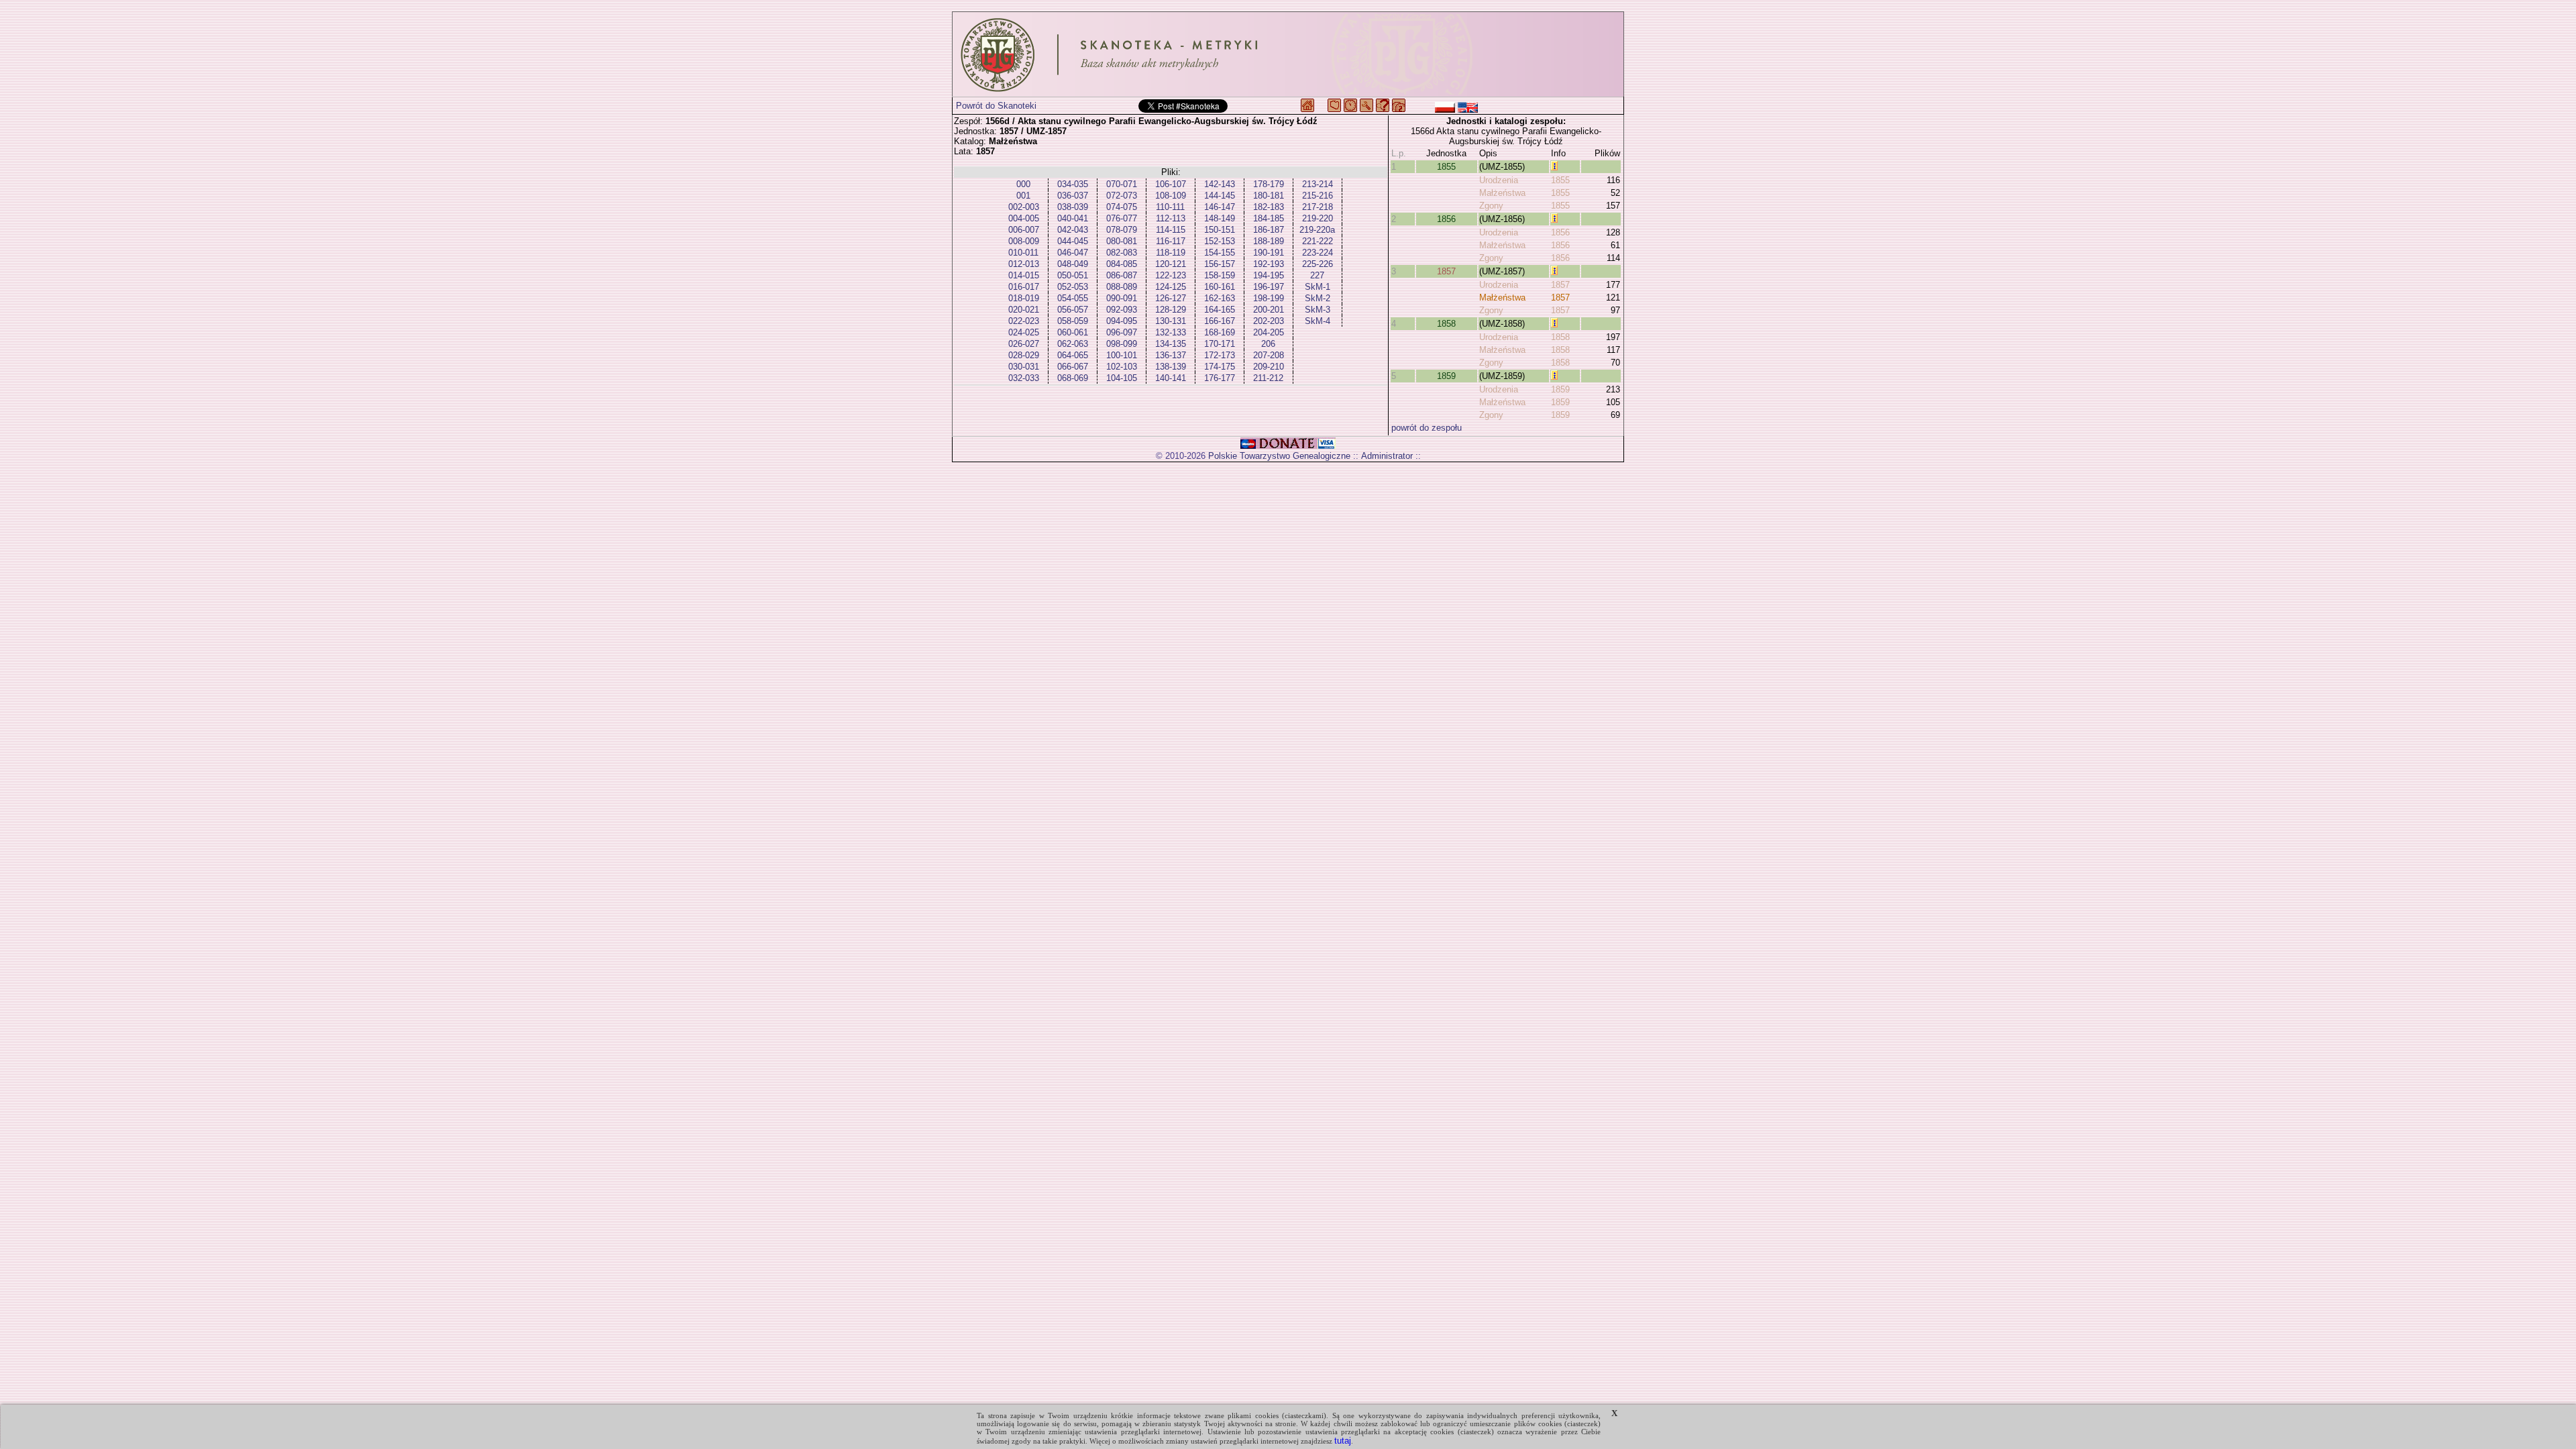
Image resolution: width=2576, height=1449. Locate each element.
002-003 (1024, 207)
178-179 (1269, 184)
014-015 (1024, 275)
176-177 (1220, 378)
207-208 (1269, 355)
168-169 (1220, 332)
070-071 (1122, 184)
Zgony (1491, 206)
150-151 (1220, 230)
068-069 (1073, 378)
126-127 (1171, 298)
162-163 (1220, 298)
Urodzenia (1499, 180)
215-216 (1318, 196)
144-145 (1220, 196)
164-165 (1220, 310)
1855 (1446, 167)
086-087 (1122, 275)
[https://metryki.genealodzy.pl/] (1288, 54)
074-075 (1122, 207)
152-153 (1220, 241)
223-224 (1318, 253)
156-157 (1220, 264)
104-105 (1122, 378)
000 (1023, 184)
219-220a (1317, 230)
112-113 (1171, 218)
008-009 (1024, 241)
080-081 (1122, 241)
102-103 (1122, 367)
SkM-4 (1318, 321)
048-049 (1073, 264)
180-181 (1269, 196)
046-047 (1073, 253)
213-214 (1318, 184)
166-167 (1220, 321)
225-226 (1318, 264)
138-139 (1171, 367)
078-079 (1122, 230)
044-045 (1073, 241)
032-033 (1024, 378)
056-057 (1073, 310)
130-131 (1171, 321)
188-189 (1269, 241)
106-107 (1171, 184)
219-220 (1318, 218)
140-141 (1171, 378)
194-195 (1269, 275)
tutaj (1343, 1441)
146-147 (1220, 207)
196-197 (1269, 287)
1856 (1446, 219)
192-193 (1269, 264)
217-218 (1318, 207)
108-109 (1171, 196)
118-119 (1171, 253)
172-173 (1220, 355)
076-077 (1122, 218)
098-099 (1122, 344)
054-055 (1073, 298)
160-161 (1220, 287)
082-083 (1122, 253)
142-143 (1220, 184)
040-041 (1073, 218)
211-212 (1268, 378)
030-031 (1024, 367)
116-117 (1171, 241)
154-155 (1220, 253)
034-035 (1073, 184)
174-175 (1220, 367)
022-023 (1024, 321)
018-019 (1024, 298)
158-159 (1220, 275)
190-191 (1269, 253)
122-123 (1171, 275)
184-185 (1269, 218)
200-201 (1269, 310)
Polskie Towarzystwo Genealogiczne (1279, 456)
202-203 (1269, 321)
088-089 (1122, 287)
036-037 (1073, 196)
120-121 (1171, 264)
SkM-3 (1318, 310)
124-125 (1171, 287)
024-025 (1024, 332)
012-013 (1024, 264)
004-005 (1024, 218)
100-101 (1122, 355)
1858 (1446, 324)
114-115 (1171, 230)
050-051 (1073, 275)
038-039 (1073, 207)
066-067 (1073, 367)
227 (1317, 275)
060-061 (1073, 332)
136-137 (1171, 355)
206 (1268, 344)
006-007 (1024, 230)
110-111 (1170, 207)
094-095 (1122, 321)
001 (1023, 196)
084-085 (1122, 264)
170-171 (1220, 344)
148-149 (1220, 218)
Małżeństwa (1502, 193)
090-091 (1122, 298)
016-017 (1024, 287)
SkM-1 (1318, 287)
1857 (1446, 271)
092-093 (1122, 310)
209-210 (1269, 367)
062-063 (1073, 344)
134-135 (1171, 344)
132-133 (1171, 332)
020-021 (1024, 310)
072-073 (1122, 196)
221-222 (1318, 241)
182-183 (1269, 207)
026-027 (1024, 344)
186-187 (1269, 230)
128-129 (1171, 310)
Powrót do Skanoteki (996, 106)
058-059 (1073, 321)
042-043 (1073, 230)
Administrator (1387, 456)
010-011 (1023, 253)
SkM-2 (1318, 298)
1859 (1446, 376)
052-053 (1073, 287)
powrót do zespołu (1427, 428)
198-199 (1269, 298)
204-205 (1269, 332)
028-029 (1024, 355)
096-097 (1122, 332)
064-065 (1073, 355)
